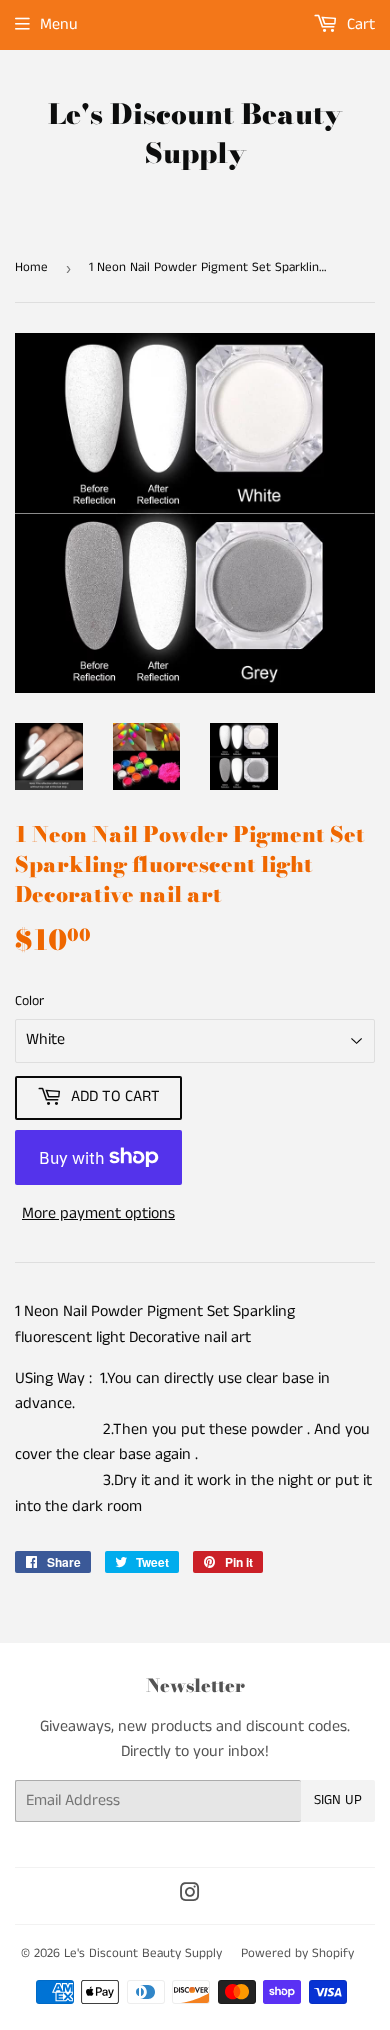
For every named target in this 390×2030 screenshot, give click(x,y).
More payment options (98, 1213)
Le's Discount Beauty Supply (195, 134)
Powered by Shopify (297, 1953)
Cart (359, 24)
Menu (59, 24)
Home (31, 267)
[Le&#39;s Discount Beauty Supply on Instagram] (190, 1895)
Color (29, 1001)
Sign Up (338, 1800)
